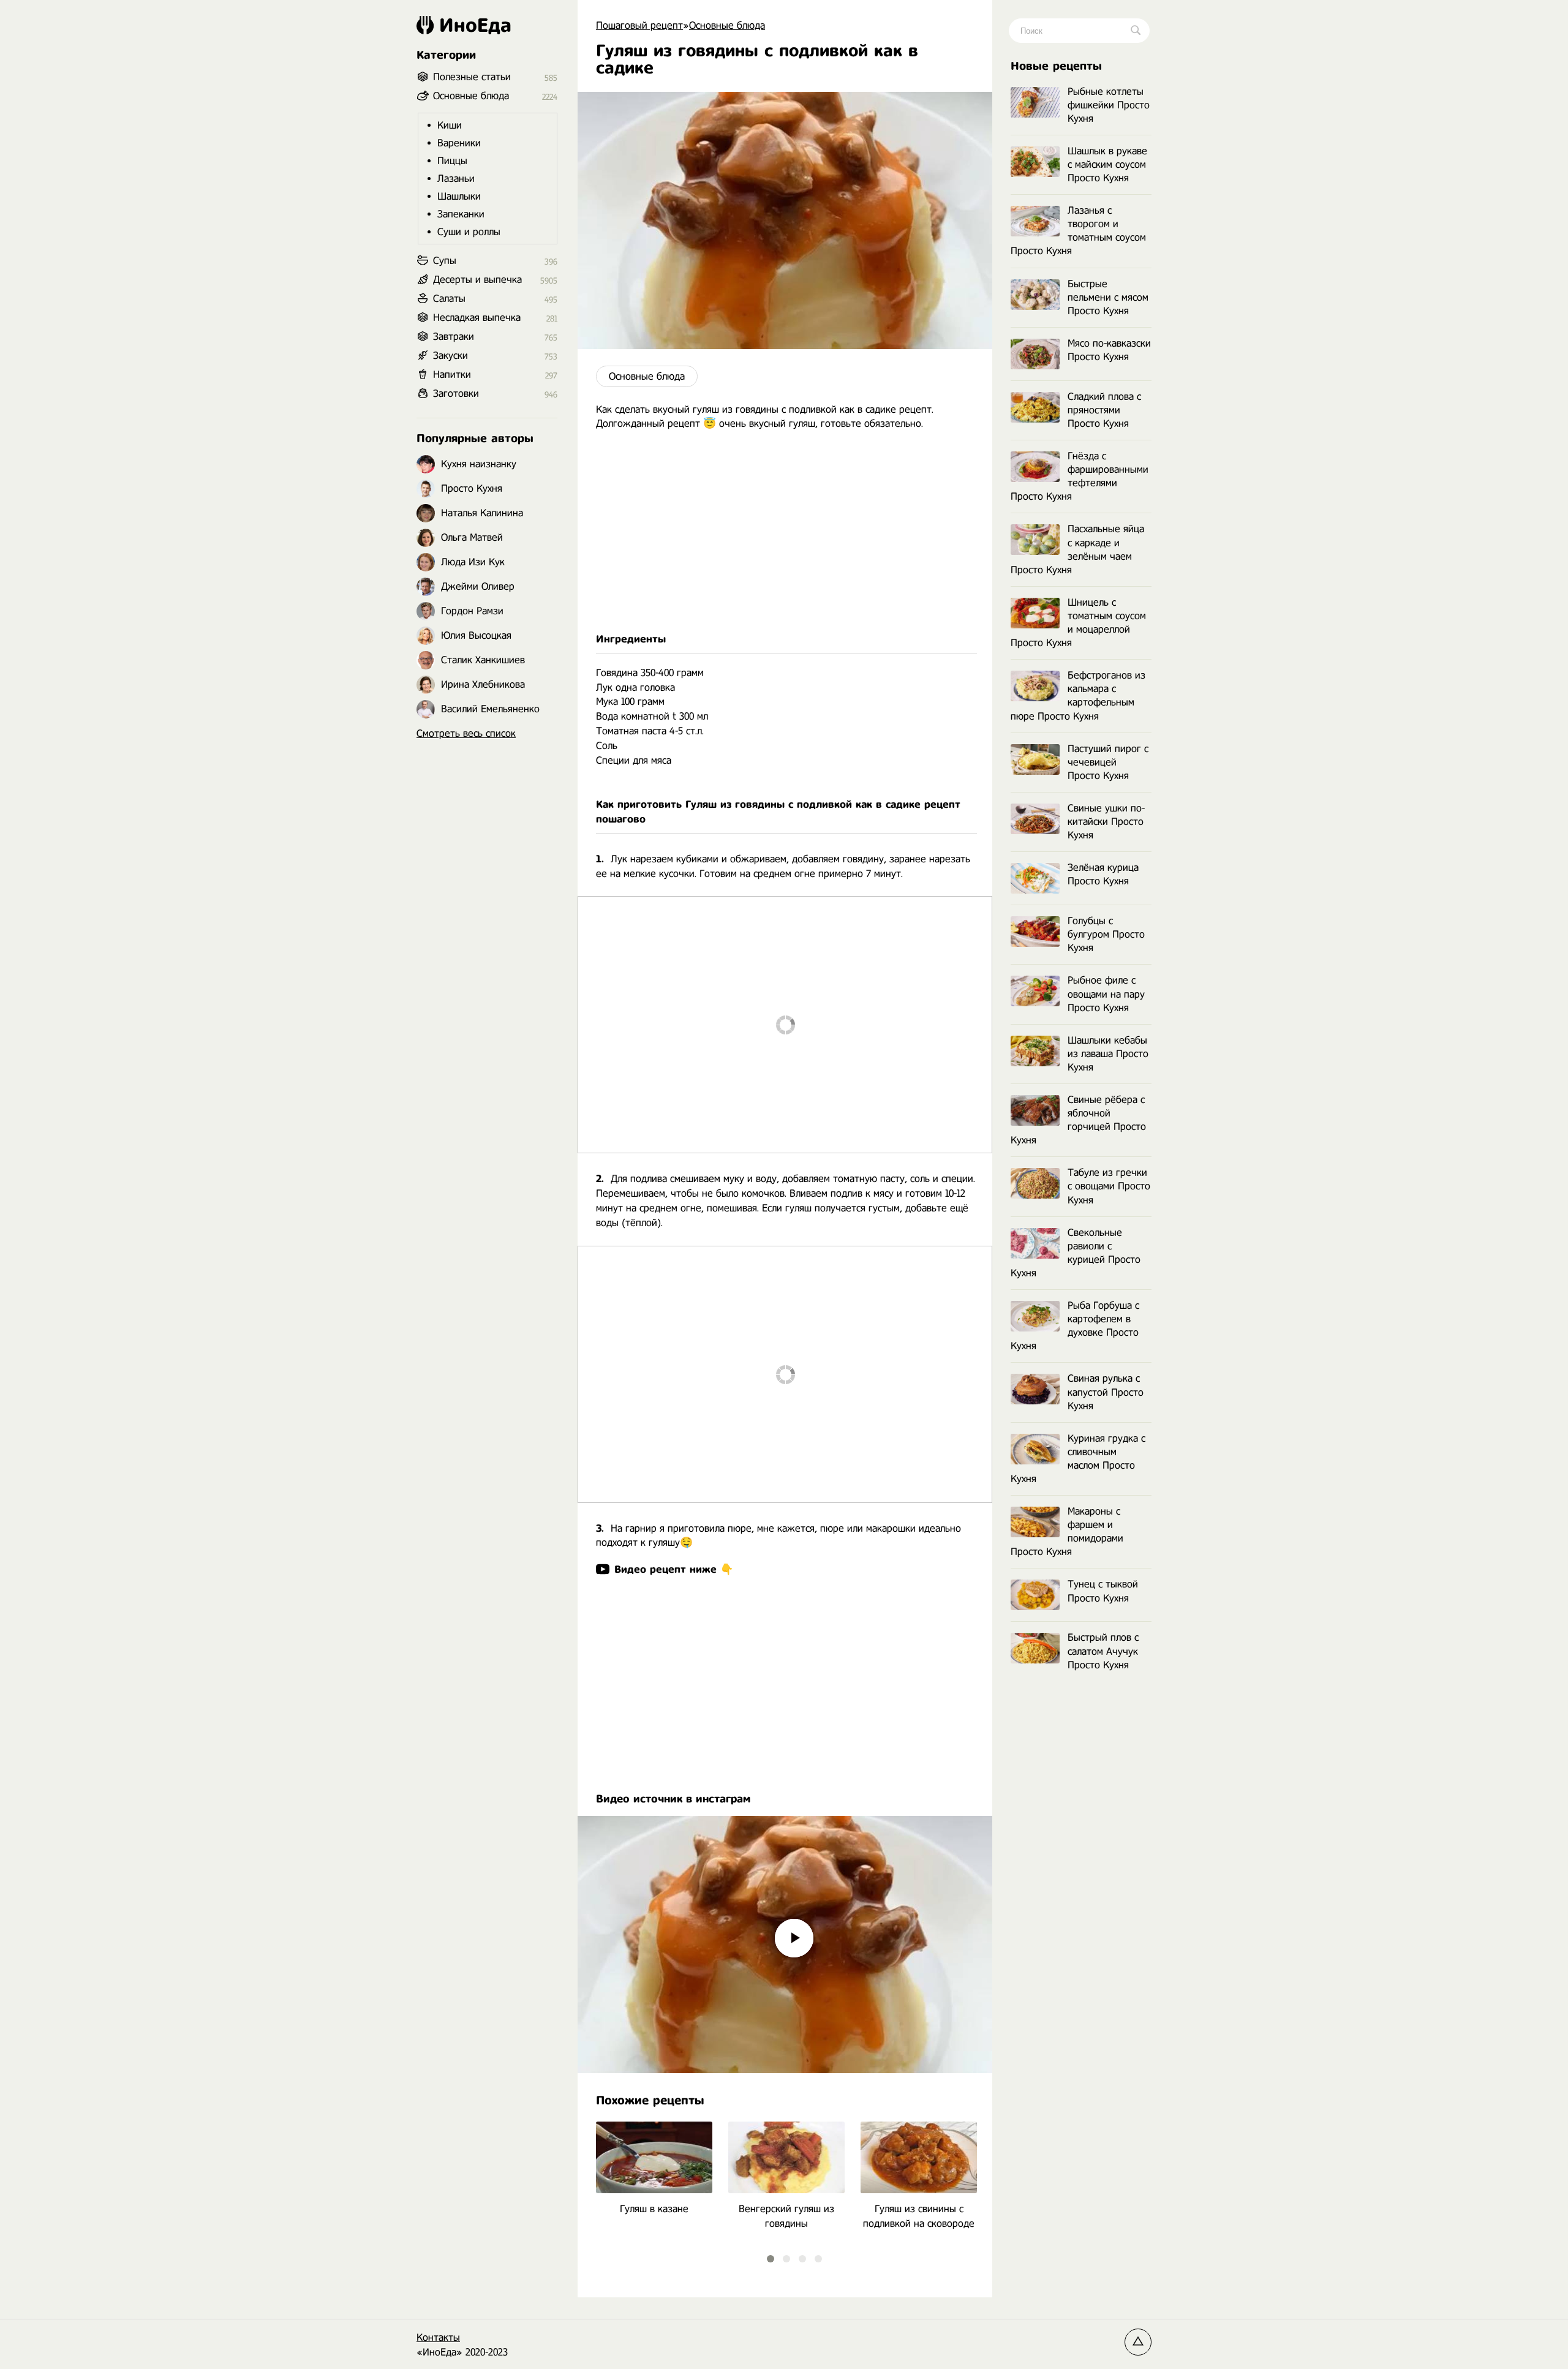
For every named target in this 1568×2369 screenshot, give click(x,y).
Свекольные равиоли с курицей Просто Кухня (1076, 1253)
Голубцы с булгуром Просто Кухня (1106, 934)
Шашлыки (459, 196)
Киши (450, 125)
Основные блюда (647, 376)
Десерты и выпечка (477, 280)
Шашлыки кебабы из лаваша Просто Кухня (1108, 1054)
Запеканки (461, 214)
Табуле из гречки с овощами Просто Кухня (1109, 1186)
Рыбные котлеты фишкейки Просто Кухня (1109, 105)
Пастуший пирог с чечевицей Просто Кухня (1108, 762)
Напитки (452, 375)
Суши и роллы (469, 232)
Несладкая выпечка (477, 318)
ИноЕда (475, 25)
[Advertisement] (785, 532)
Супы (445, 261)
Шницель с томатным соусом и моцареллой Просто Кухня (1078, 623)
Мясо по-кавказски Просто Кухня (1109, 350)
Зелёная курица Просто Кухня (1103, 874)
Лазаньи (456, 179)
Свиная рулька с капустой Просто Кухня (1106, 1392)
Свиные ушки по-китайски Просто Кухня (1106, 822)
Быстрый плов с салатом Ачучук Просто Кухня (1103, 1651)
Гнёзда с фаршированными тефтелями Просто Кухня (1080, 476)
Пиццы (452, 161)
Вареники (459, 143)
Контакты (438, 2337)
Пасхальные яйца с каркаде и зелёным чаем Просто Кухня (1077, 549)
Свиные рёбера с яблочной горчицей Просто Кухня (1078, 1120)
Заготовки (456, 394)
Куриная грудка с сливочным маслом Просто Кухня (1078, 1459)
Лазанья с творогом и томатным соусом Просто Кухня (1078, 231)
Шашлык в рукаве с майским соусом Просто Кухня (1107, 164)
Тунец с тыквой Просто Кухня (1103, 1591)
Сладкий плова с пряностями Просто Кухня (1104, 410)
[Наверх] (1138, 2342)
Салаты (449, 299)
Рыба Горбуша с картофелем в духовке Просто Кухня (1075, 1326)
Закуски (450, 356)
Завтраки (454, 337)
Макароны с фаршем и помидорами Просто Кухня (1067, 1531)
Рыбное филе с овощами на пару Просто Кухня (1106, 994)
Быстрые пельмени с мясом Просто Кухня (1108, 297)
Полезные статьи (472, 77)
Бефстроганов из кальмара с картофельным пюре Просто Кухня (1078, 695)
